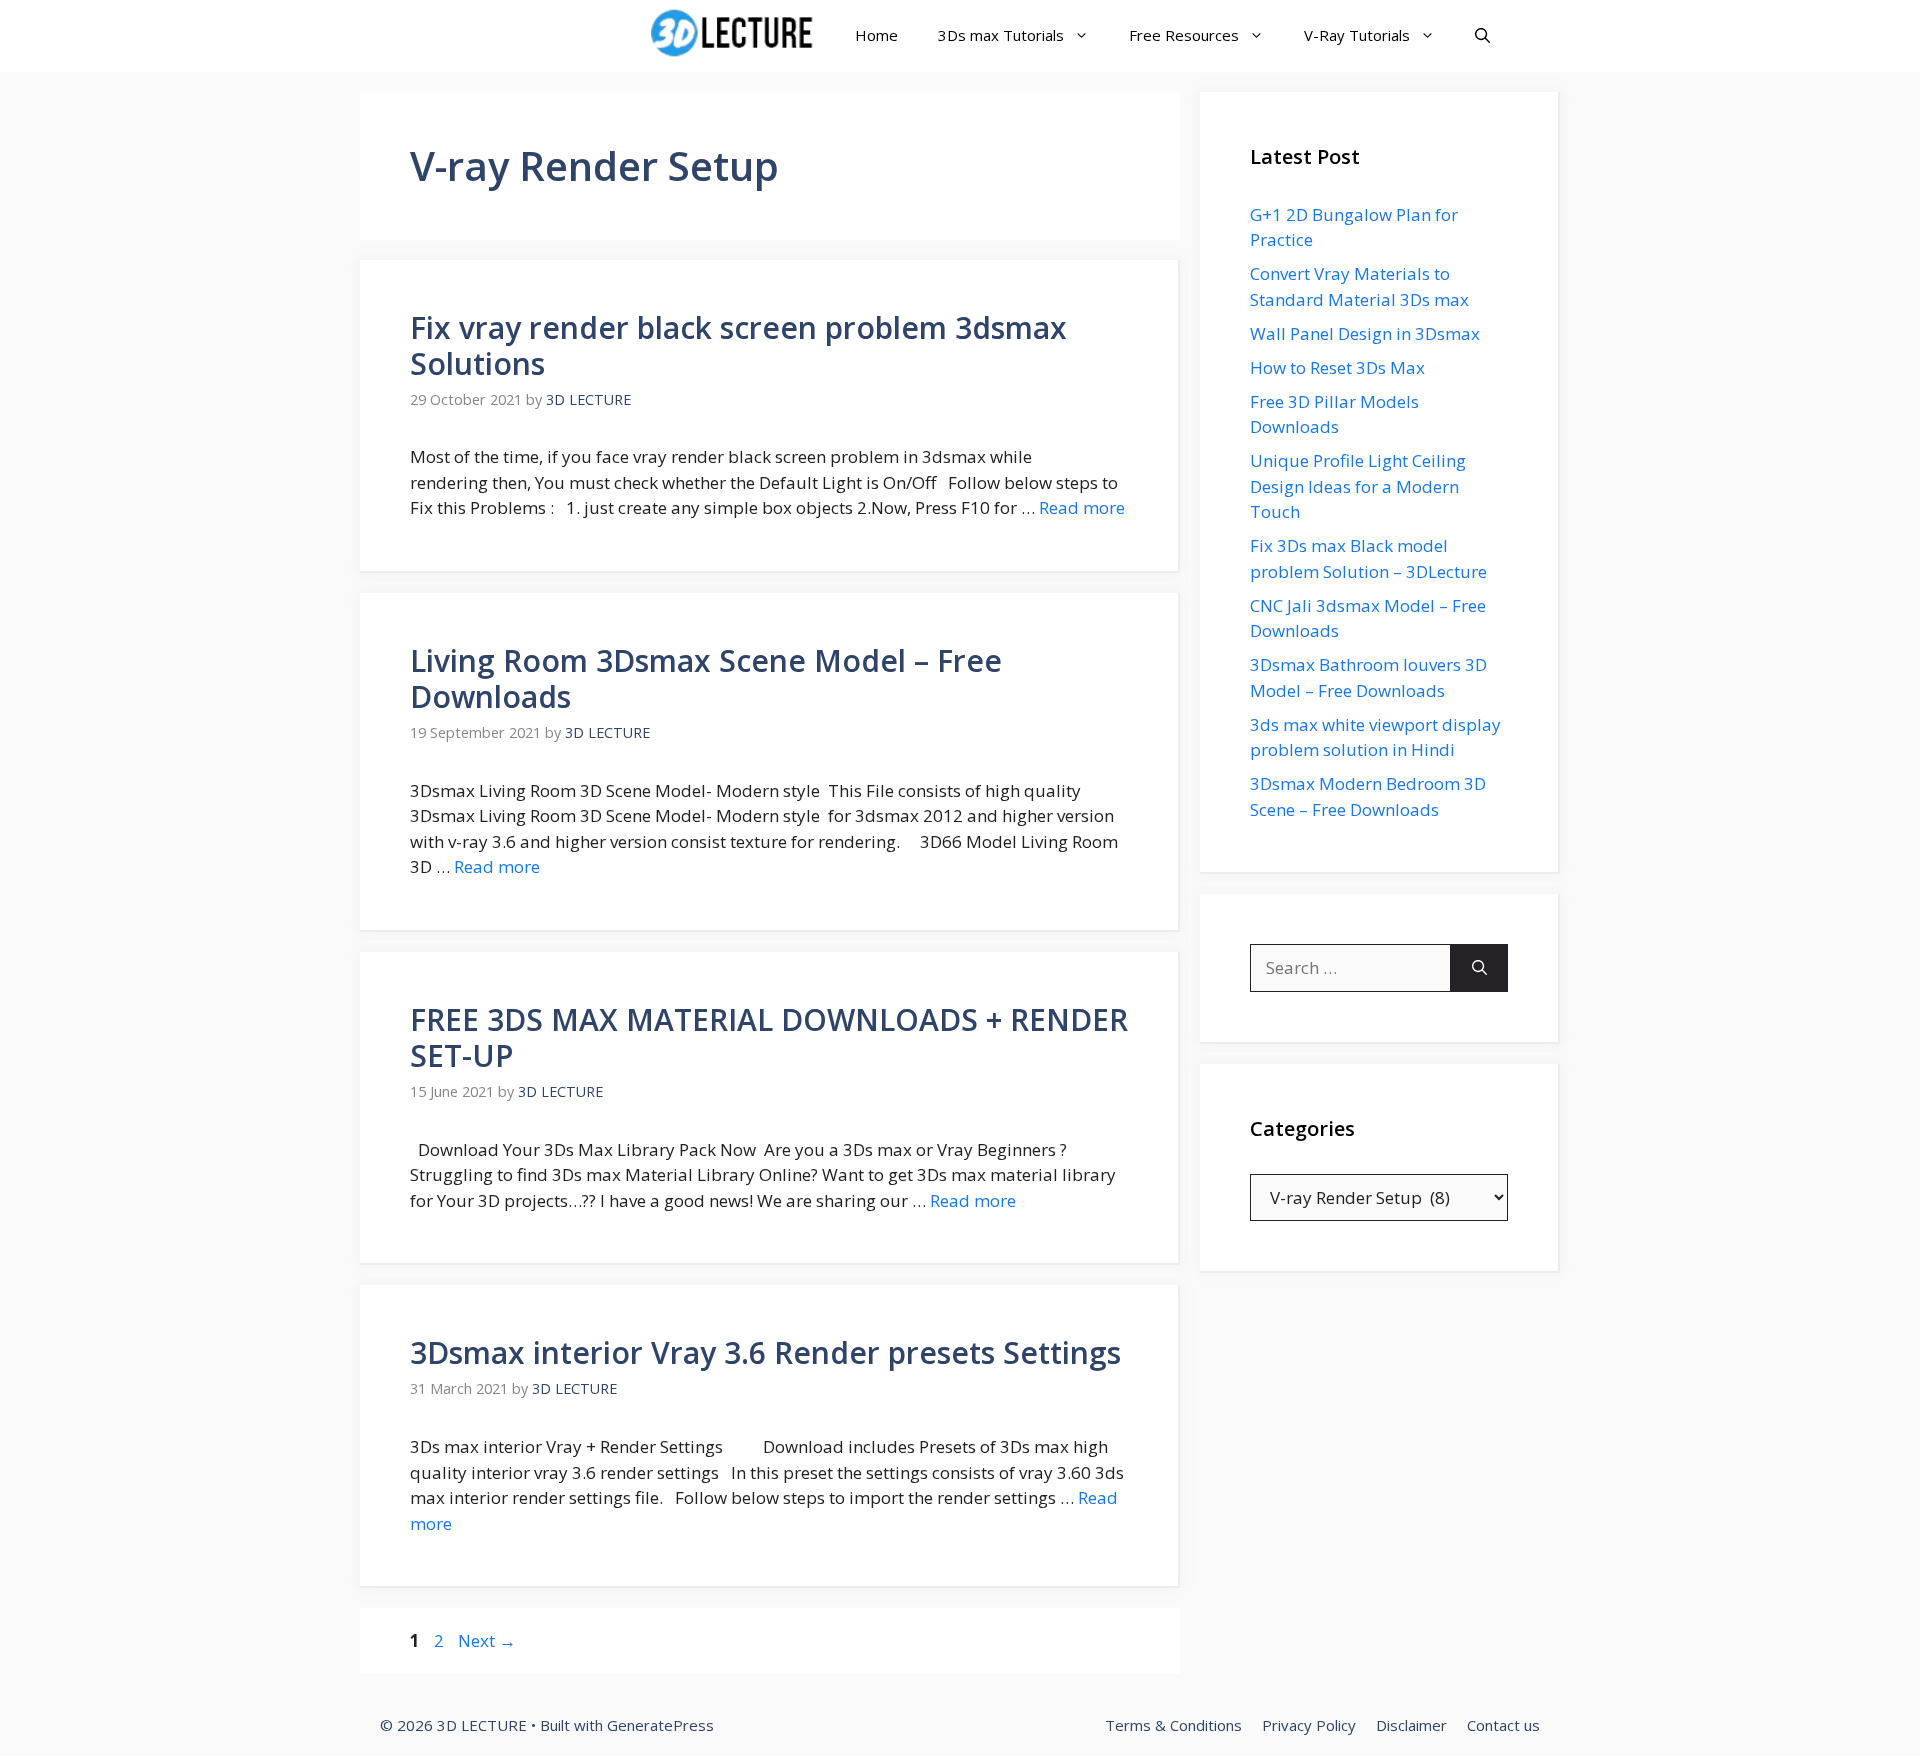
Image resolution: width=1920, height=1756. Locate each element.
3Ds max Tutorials (1001, 35)
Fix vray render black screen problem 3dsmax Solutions (738, 345)
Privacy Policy (1309, 1725)
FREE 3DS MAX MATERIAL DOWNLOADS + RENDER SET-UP (769, 1037)
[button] (1482, 35)
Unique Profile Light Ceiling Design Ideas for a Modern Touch (1358, 486)
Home (876, 35)
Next (487, 1640)
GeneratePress (660, 1725)
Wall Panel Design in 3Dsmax (1365, 333)
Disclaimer (1411, 1725)
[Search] (1479, 968)
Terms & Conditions (1173, 1725)
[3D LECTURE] (736, 35)
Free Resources (1184, 35)
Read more (1082, 507)
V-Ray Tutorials (1357, 35)
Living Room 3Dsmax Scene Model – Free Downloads (706, 678)
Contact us (1503, 1725)
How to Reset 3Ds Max (1337, 367)
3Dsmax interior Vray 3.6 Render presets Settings (765, 1352)
